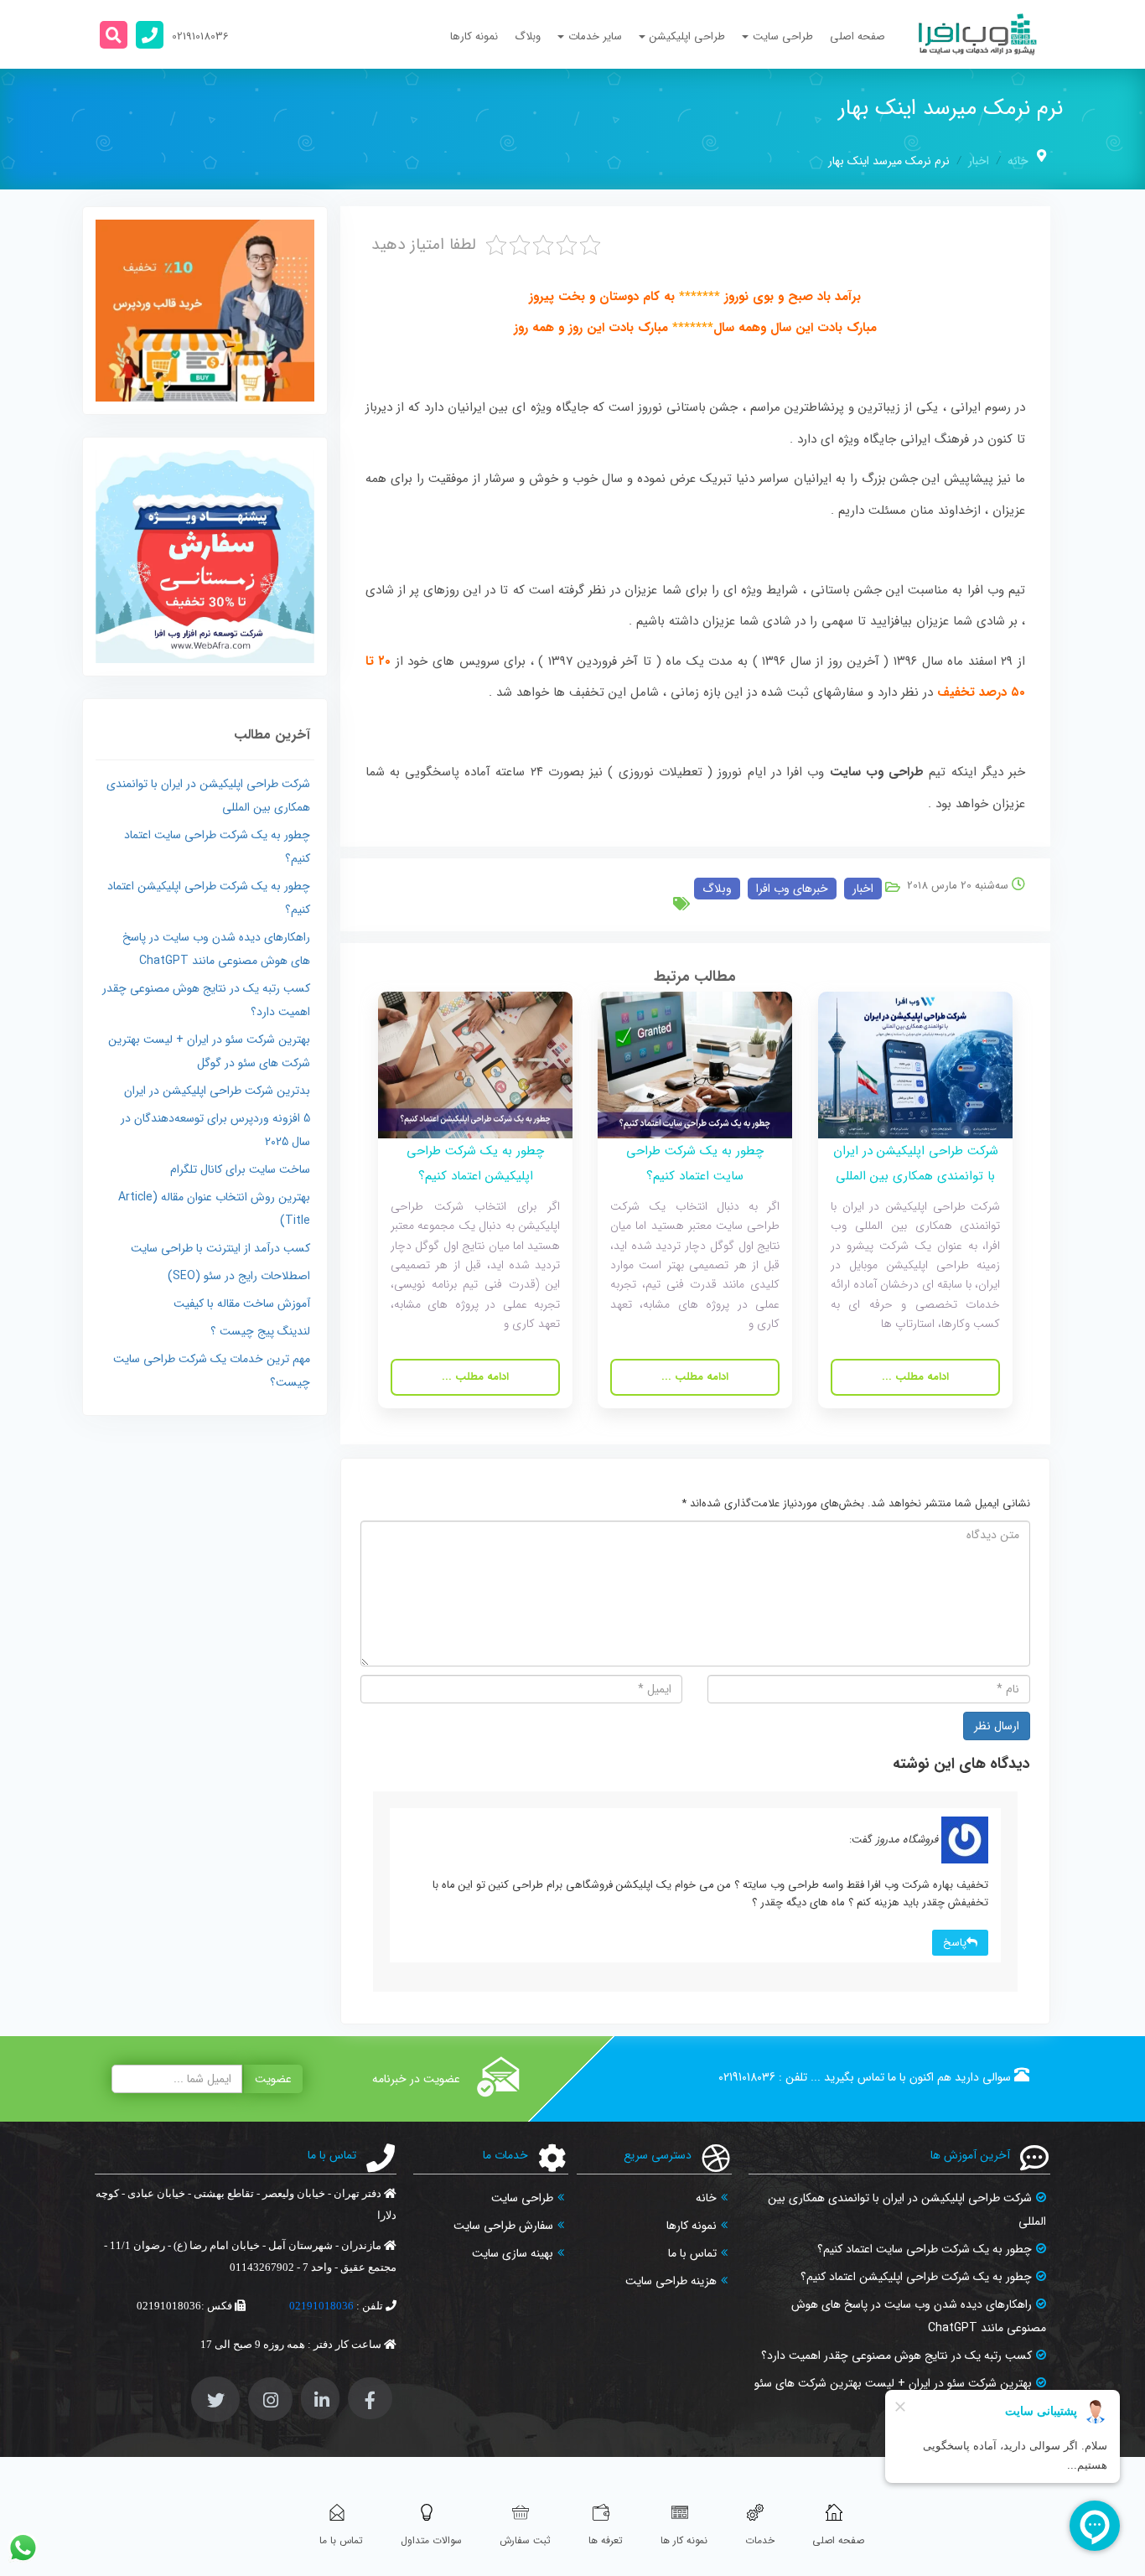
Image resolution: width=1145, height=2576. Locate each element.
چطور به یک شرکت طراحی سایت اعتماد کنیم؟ (925, 2249)
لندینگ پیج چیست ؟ (260, 1331)
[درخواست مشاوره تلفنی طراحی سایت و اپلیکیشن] (150, 35)
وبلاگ (528, 36)
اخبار (979, 161)
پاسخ (955, 1943)
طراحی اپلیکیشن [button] (687, 36)
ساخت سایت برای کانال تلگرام (240, 1169)
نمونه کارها (474, 36)
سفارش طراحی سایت (503, 2226)
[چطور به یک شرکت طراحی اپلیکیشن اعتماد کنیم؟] (475, 1065)
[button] (114, 35)
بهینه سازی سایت (513, 2253)
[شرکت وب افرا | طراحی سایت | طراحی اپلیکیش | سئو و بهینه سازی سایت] (978, 34)
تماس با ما (692, 2253)
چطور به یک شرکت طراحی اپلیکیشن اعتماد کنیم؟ (916, 2277)
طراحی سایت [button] (783, 36)
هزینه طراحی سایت (671, 2281)
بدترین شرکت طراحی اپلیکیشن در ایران (217, 1091)
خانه (1018, 161)
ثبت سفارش (525, 2540)
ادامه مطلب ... (915, 1378)
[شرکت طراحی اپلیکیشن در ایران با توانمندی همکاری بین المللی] (915, 1065)
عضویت (273, 2079)
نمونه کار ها (684, 2540)
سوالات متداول (431, 2540)
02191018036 (747, 2077)
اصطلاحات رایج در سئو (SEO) (239, 1276)
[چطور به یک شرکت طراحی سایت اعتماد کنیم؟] (695, 1065)
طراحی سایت (522, 2198)
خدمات (760, 2540)
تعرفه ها (606, 2540)
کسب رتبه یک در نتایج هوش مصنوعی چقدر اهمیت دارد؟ (896, 2356)
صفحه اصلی (857, 36)
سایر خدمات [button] (595, 36)
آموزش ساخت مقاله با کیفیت (242, 1304)
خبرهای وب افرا (792, 889)
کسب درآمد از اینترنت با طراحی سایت (220, 1248)
